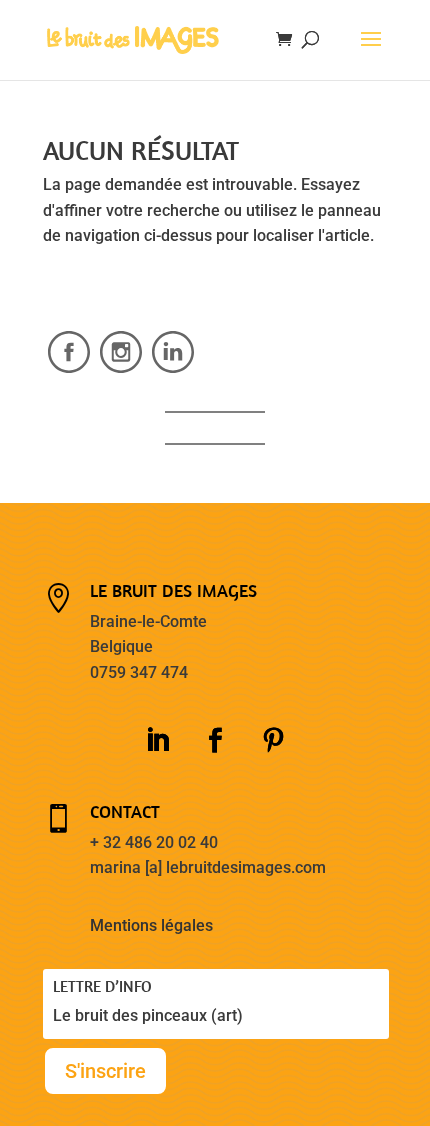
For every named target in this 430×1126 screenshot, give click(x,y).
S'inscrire (105, 1071)
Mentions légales (151, 925)
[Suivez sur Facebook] (215, 741)
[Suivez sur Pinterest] (273, 741)
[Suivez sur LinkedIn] (157, 741)
